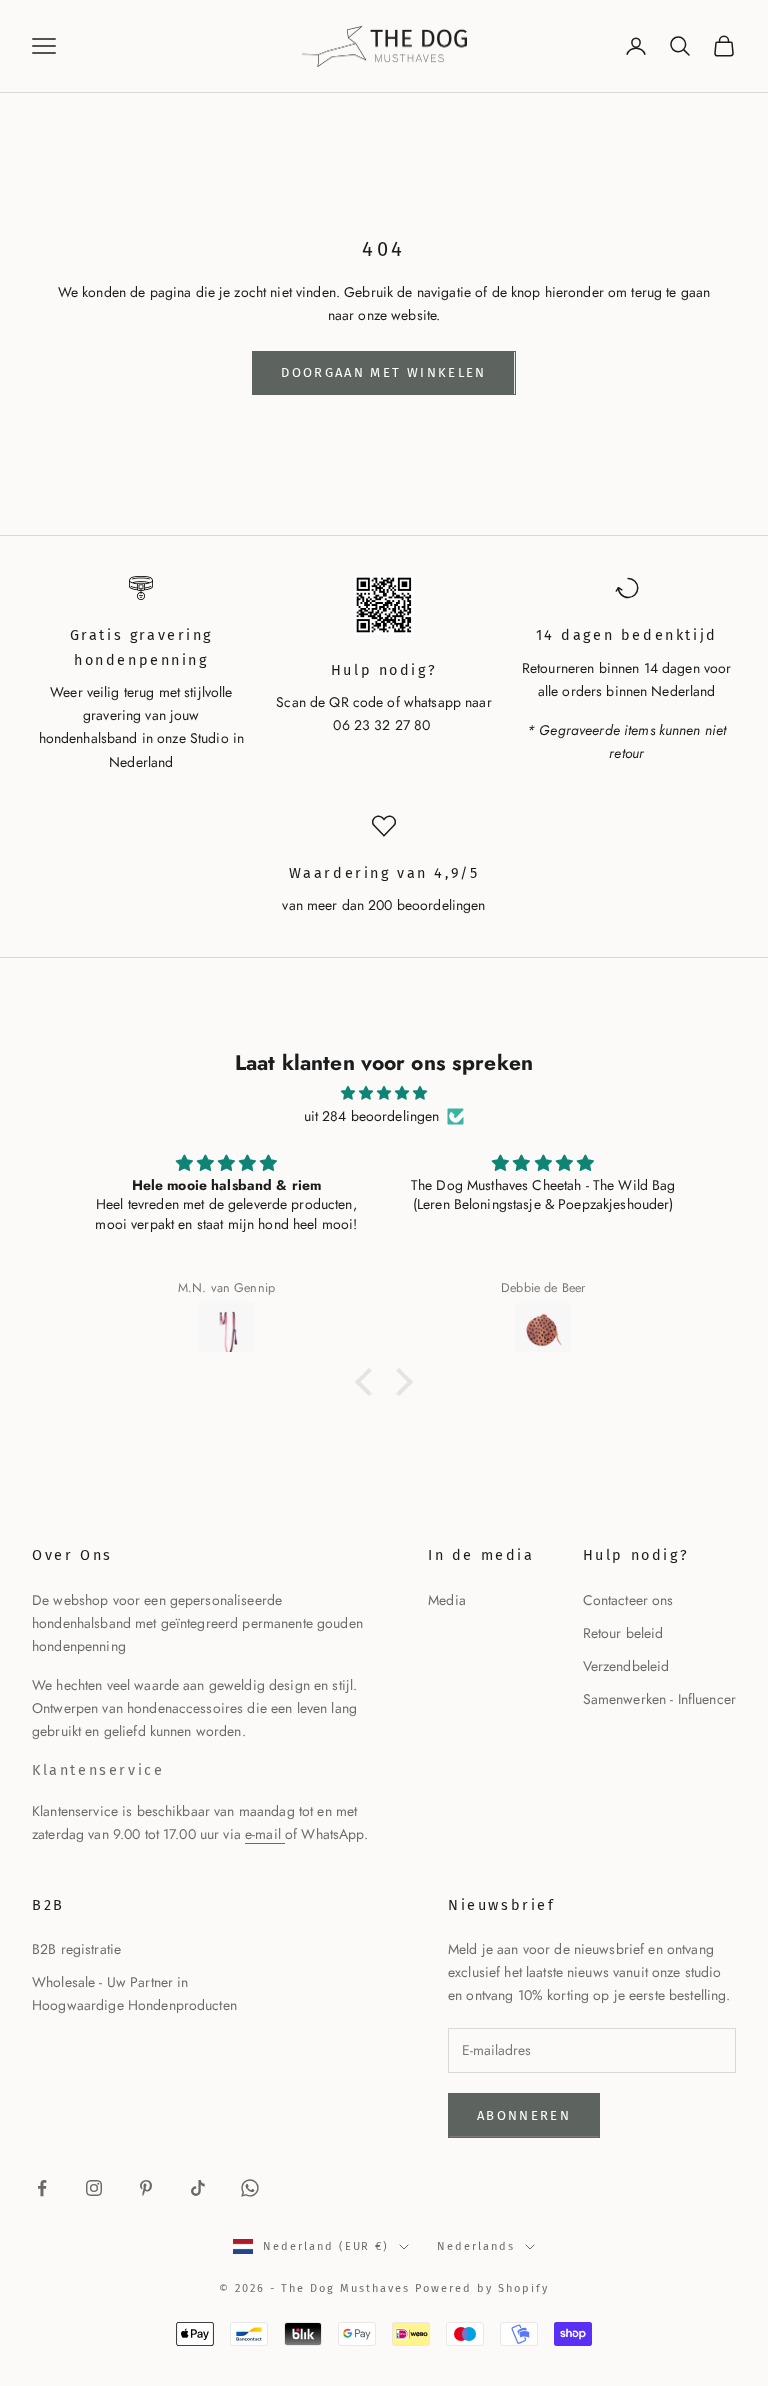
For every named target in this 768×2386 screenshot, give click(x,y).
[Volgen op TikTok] (198, 2188)
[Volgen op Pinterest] (146, 2188)
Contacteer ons (628, 1600)
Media (447, 1600)
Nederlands (476, 2246)
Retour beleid (623, 1633)
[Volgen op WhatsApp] (250, 2188)
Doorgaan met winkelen (383, 372)
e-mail (265, 1834)
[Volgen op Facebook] (42, 2188)
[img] (384, 1093)
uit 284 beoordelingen (372, 1116)
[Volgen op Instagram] (94, 2188)
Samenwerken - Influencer (659, 1699)
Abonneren (524, 2115)
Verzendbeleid (626, 1666)
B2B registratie (76, 1949)
